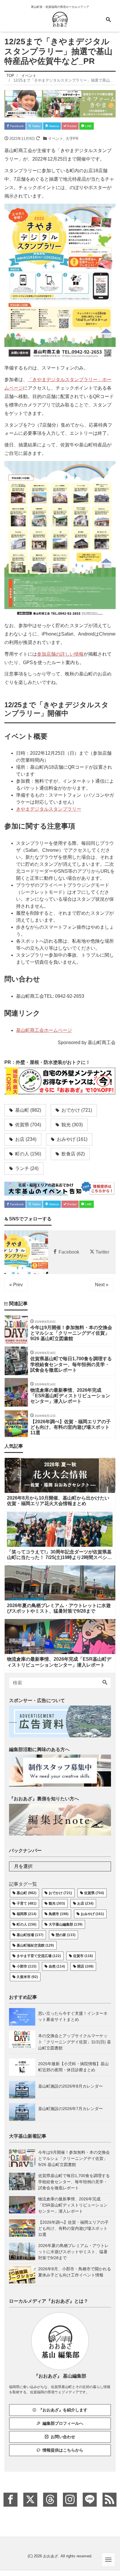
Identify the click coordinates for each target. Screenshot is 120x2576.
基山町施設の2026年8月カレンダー (70, 2086)
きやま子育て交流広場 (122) (39, 1956)
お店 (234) (85, 1903)
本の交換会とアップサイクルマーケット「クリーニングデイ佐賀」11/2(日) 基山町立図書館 (75, 2042)
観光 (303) (57, 1903)
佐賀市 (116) (83, 1956)
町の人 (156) (27, 1924)
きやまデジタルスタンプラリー (49, 809)
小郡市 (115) (27, 1966)
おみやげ (72, 1139)
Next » (102, 1285)
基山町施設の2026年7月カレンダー (70, 2109)
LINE (88, 126)
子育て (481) (27, 1903)
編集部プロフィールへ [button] (63, 2423)
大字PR (72, 139)
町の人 (28, 1154)
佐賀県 (28, 1125)
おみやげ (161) (92, 1914)
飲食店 (73, 1154)
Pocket (72, 126)
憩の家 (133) (66, 1935)
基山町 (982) (27, 1893)
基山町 (28, 1110)
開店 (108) (85, 1966)
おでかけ (76, 1110)
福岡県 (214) (27, 1914)
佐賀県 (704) (94, 1893)
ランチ (26, 1168)
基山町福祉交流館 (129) (35, 1945)
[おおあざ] (60, 19)
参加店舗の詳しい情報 (60, 654)
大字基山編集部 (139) (66, 1924)
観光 (72, 1125)
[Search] (105, 1683)
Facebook (16, 126)
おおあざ (51, 2556)
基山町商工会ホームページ (44, 1030)
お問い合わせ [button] (63, 2437)
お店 (25, 1139)
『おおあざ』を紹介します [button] (63, 2410)
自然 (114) (57, 1966)
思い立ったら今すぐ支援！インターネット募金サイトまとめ (73, 2016)
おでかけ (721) (60, 1893)
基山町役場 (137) (30, 1935)
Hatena (53, 126)
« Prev (16, 1285)
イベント (56, 139)
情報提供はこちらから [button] (63, 2450)
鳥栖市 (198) (59, 1914)
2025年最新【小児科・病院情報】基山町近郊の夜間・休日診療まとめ (73, 2067)
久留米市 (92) (27, 1977)
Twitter (36, 126)
